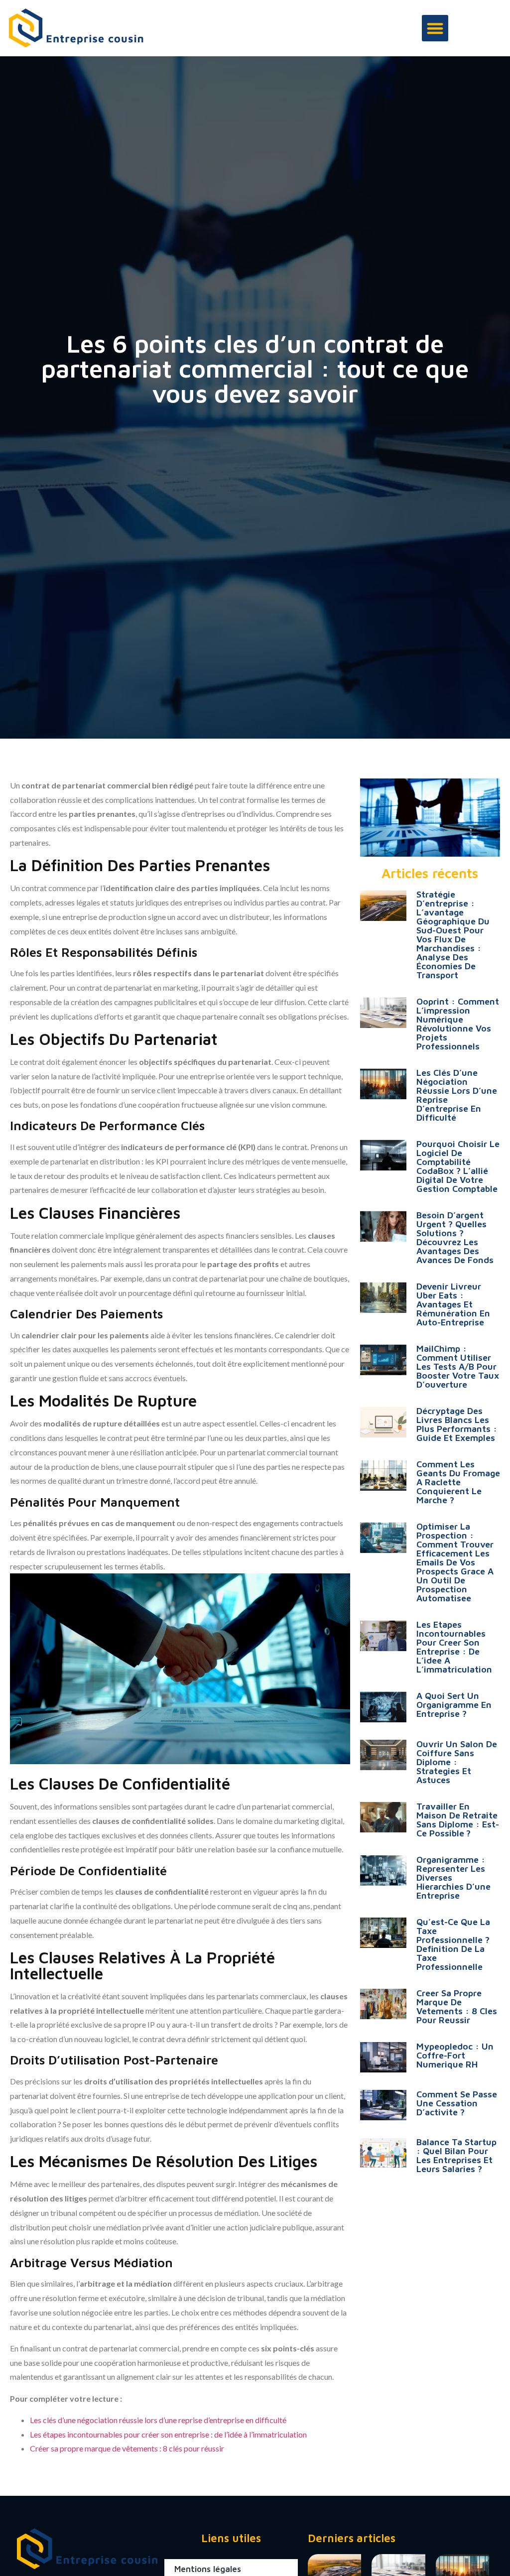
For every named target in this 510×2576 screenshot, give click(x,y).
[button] (435, 28)
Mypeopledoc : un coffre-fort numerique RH (455, 2055)
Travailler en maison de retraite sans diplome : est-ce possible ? (458, 1820)
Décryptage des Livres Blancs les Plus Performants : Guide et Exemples (457, 1424)
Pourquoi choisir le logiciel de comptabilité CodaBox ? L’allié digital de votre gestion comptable (458, 1166)
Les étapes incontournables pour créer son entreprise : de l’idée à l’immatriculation (168, 2434)
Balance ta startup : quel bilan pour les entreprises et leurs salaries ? (456, 2155)
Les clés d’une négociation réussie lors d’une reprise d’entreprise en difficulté (158, 2420)
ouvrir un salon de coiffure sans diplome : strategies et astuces (457, 1762)
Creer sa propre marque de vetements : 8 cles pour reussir (457, 2006)
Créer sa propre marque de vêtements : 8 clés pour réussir (127, 2448)
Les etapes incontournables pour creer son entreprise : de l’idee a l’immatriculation (454, 1647)
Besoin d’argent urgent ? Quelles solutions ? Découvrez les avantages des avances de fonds (455, 1237)
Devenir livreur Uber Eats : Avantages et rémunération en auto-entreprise (453, 1304)
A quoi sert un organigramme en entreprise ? (454, 1705)
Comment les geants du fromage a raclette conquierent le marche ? (458, 1482)
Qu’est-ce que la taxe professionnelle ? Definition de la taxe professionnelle (453, 1944)
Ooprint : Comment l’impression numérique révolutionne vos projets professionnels (458, 1024)
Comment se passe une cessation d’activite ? (457, 2103)
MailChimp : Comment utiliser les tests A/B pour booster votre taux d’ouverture (458, 1366)
